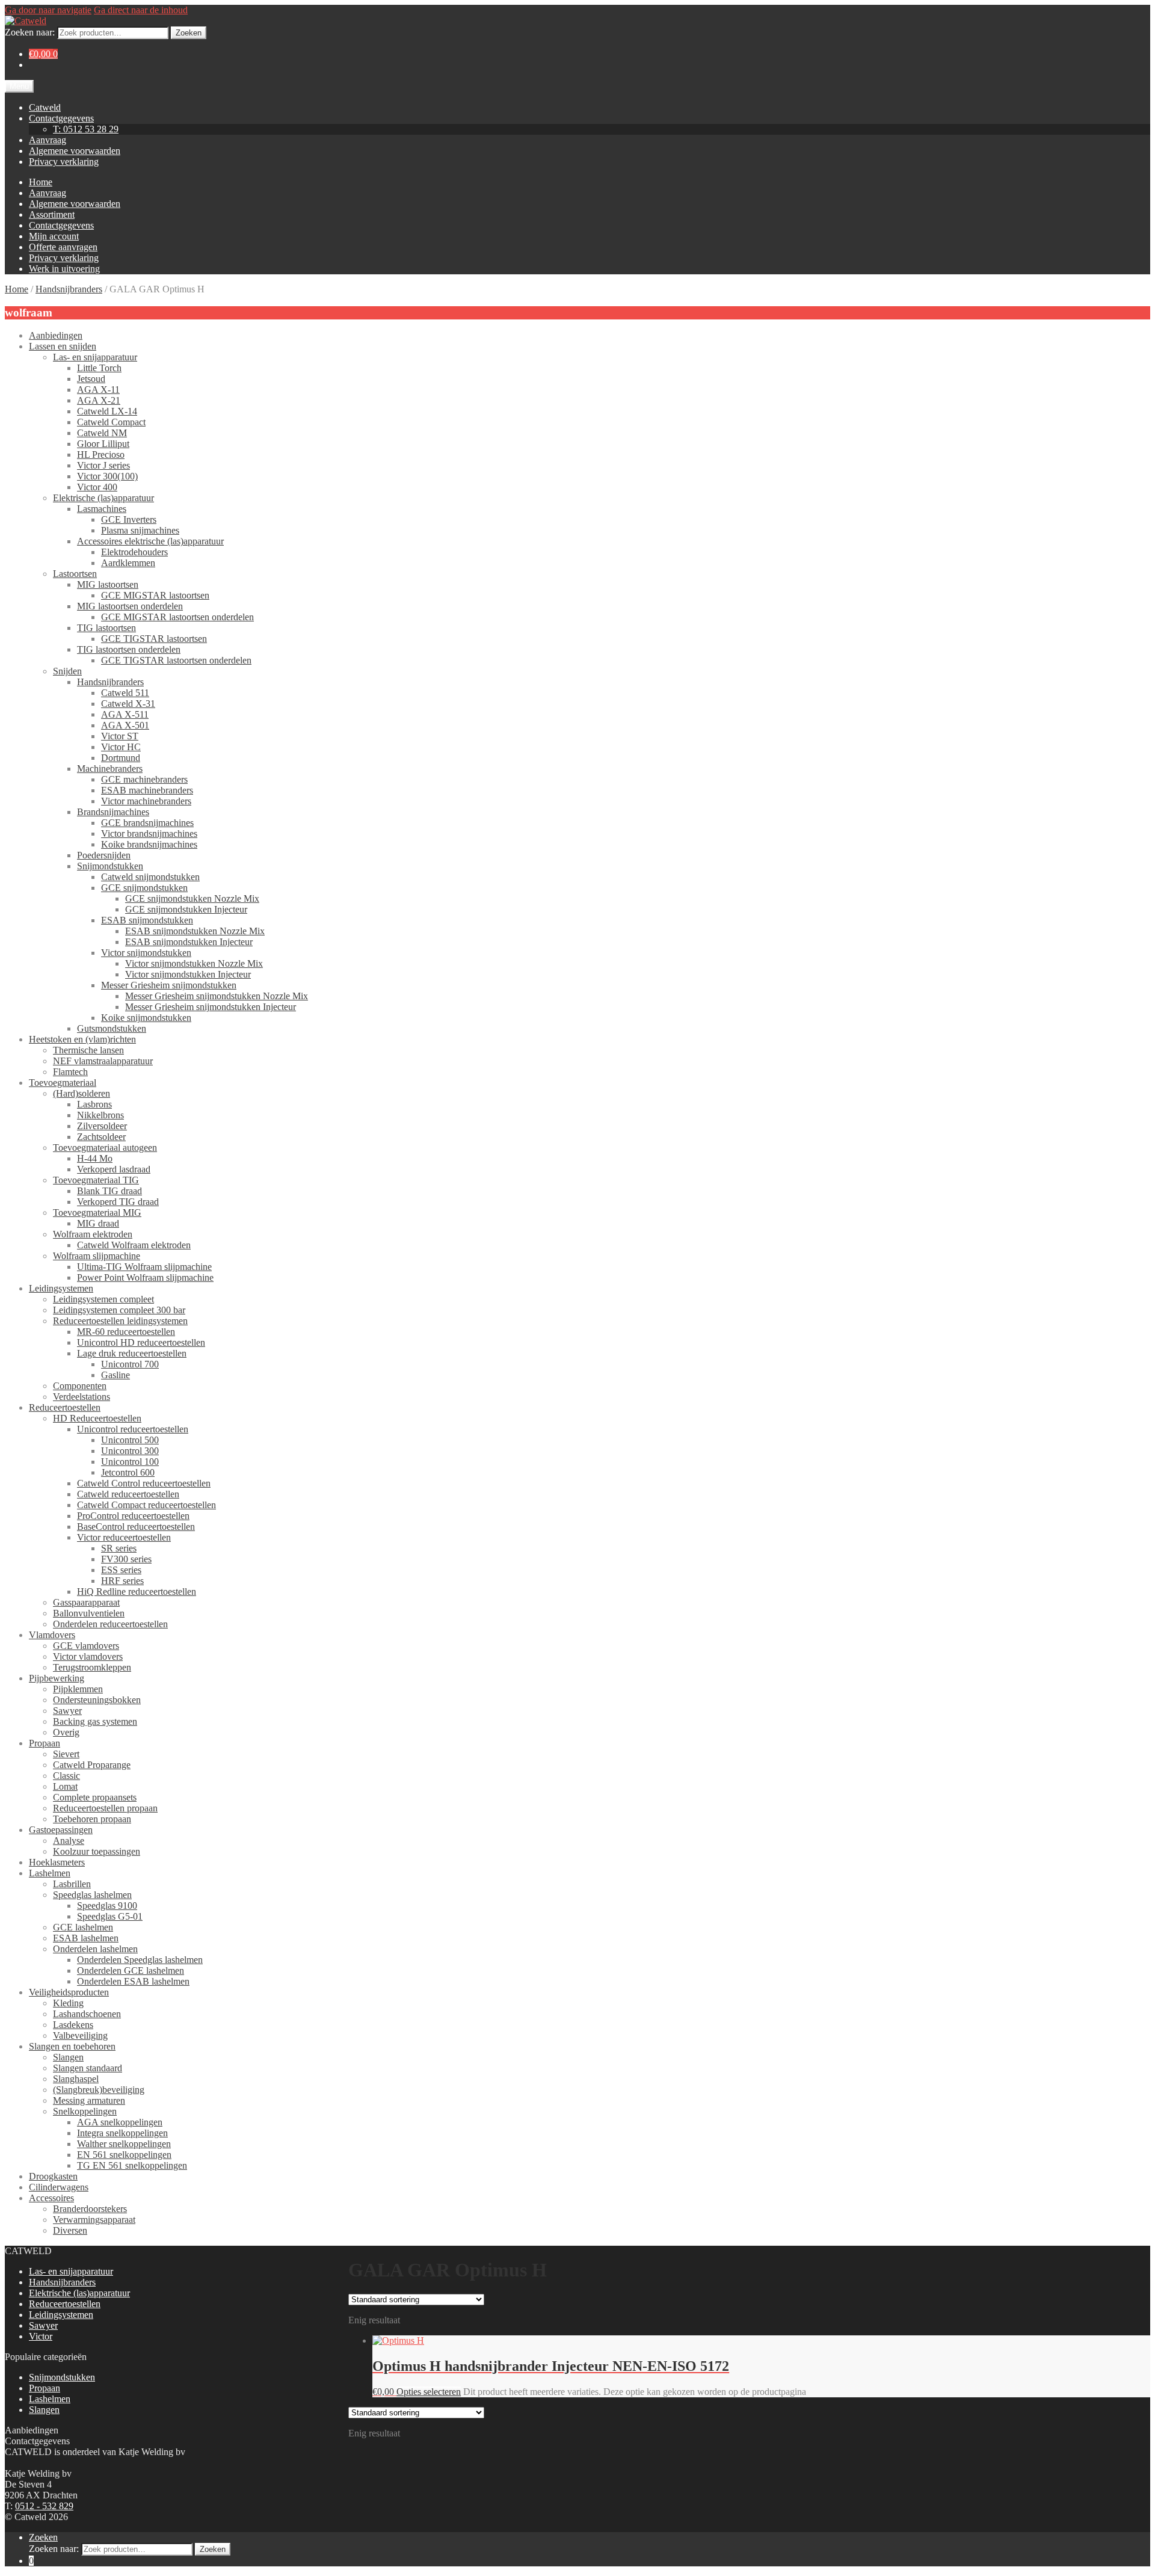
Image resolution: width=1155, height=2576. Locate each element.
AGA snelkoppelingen (120, 2122)
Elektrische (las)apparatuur (103, 498)
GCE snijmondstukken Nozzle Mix (192, 898)
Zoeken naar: (30, 32)
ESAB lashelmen (86, 1938)
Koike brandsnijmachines (149, 844)
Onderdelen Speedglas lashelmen (140, 1960)
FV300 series (126, 1559)
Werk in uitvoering (64, 269)
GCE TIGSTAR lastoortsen (154, 639)
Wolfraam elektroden (93, 1234)
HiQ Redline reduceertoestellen (137, 1592)
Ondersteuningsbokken (97, 1700)
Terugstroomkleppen (92, 1667)
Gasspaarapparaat (86, 1602)
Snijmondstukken (110, 866)
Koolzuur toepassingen (97, 1851)
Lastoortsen (75, 574)
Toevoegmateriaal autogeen (105, 1148)
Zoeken (189, 33)
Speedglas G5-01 (110, 1916)
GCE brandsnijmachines (147, 823)
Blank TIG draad (109, 1191)
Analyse (69, 1841)
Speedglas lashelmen (92, 1895)
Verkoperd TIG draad (118, 1202)
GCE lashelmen (83, 1927)
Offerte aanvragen (63, 247)
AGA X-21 (99, 400)
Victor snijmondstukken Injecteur (188, 974)
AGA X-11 (98, 390)
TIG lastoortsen (106, 628)
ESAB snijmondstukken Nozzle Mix (195, 931)
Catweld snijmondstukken (150, 877)
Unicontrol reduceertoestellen (133, 1429)
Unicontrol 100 (130, 1462)
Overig (66, 1732)
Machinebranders (110, 769)
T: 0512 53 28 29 (86, 129)
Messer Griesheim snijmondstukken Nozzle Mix (217, 996)
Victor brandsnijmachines (149, 834)
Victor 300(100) (107, 476)
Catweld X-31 (128, 704)
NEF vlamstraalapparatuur (103, 1061)
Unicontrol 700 (130, 1364)
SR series (119, 1548)
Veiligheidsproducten (69, 1992)
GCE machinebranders (144, 779)
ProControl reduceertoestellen (133, 1516)
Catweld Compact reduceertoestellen (146, 1505)
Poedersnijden (104, 855)
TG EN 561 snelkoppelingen (132, 2165)
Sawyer (67, 1711)
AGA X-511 (125, 714)
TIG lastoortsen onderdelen (129, 649)
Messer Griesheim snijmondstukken (169, 985)
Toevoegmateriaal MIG (97, 1213)
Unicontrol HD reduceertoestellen (141, 1342)
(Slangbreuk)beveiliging (99, 2090)
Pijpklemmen (78, 1689)
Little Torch (99, 368)
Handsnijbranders (69, 289)
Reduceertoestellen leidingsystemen (120, 1321)
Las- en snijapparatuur (95, 357)
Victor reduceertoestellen (124, 1537)
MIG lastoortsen (108, 584)
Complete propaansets (95, 1797)
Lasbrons (94, 1104)
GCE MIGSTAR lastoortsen (155, 595)
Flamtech (70, 1072)
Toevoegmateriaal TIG (96, 1180)
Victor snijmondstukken (146, 953)
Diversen (70, 2230)
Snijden (67, 671)
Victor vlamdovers (88, 1656)
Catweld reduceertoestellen (128, 1494)
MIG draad (98, 1223)
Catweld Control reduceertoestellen (144, 1483)
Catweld (45, 107)
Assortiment (52, 214)
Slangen (68, 2057)
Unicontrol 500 (130, 1440)
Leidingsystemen (61, 1288)
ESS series (121, 1570)
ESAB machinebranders (147, 790)
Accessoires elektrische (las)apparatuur (150, 541)
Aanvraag (48, 140)
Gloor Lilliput (103, 444)
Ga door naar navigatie (48, 10)
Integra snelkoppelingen (122, 2133)
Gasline (115, 1375)
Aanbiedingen (56, 335)
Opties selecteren (429, 2392)
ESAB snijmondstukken (147, 920)
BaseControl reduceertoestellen (136, 1527)
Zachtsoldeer (101, 1137)
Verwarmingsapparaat (94, 2220)
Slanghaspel (76, 2079)
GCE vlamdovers (86, 1646)
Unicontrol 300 (130, 1451)
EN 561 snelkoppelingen (124, 2155)
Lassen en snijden (63, 346)
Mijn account (54, 236)
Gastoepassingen (61, 1830)
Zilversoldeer (102, 1126)
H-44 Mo (95, 1158)
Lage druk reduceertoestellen (132, 1353)
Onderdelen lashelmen (95, 1949)
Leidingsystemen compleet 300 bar (119, 1310)
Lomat (65, 1786)
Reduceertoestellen (65, 1407)
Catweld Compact (111, 422)
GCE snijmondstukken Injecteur (186, 909)
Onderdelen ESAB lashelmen (133, 1981)
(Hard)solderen (82, 1093)
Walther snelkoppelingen (124, 2144)
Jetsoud (91, 379)
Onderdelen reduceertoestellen (110, 1624)
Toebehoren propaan (92, 1819)
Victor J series (103, 465)
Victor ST (120, 736)
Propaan (45, 1743)
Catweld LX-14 (107, 411)
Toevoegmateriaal (63, 1083)
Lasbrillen (72, 1884)
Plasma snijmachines (140, 530)
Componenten (80, 1386)
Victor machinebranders (146, 801)
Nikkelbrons (100, 1115)
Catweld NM (102, 433)
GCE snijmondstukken (144, 888)
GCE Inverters (129, 519)
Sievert (66, 1754)
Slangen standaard (88, 2068)
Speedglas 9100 (107, 1906)
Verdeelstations (82, 1397)
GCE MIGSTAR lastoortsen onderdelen (177, 617)
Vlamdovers (52, 1635)
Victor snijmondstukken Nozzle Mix (194, 963)
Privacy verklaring (64, 162)
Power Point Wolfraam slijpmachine (145, 1277)
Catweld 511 (125, 693)
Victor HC (121, 747)
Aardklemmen (128, 563)
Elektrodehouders (134, 552)
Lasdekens (73, 2025)
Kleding (68, 2003)
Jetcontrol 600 (128, 1472)
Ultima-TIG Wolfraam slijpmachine (144, 1267)
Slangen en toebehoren (72, 2046)
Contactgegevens (61, 118)
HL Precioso (101, 454)
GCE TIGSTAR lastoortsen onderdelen (176, 660)
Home (41, 182)
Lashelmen (50, 1873)
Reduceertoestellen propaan (105, 1808)
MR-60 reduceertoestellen (126, 1332)
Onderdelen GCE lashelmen (131, 1971)
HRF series (122, 1581)
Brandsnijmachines (113, 812)
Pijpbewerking (57, 1678)
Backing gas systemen (95, 1721)
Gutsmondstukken (112, 1028)
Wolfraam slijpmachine (97, 1256)
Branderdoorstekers (90, 2209)
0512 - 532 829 (44, 2506)
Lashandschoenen (87, 2014)
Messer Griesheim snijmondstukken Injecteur (211, 1007)
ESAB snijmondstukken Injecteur (189, 942)
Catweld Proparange (92, 1765)
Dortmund (121, 758)
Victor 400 (97, 487)
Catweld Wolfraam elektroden (134, 1245)
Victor (41, 2336)
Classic (66, 1776)
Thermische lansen (88, 1050)
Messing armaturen (89, 2100)
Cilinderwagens (59, 2187)
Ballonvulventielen (89, 1613)
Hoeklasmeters (57, 1862)
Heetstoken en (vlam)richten (82, 1039)
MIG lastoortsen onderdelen (130, 606)
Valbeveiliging (80, 2035)
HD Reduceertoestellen (97, 1418)
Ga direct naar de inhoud (141, 10)
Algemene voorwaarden (75, 151)
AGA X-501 (125, 725)
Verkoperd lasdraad (114, 1169)
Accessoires (51, 2198)
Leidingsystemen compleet (103, 1299)
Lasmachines (102, 509)
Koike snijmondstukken (146, 1018)
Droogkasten (53, 2176)
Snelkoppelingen (85, 2111)
